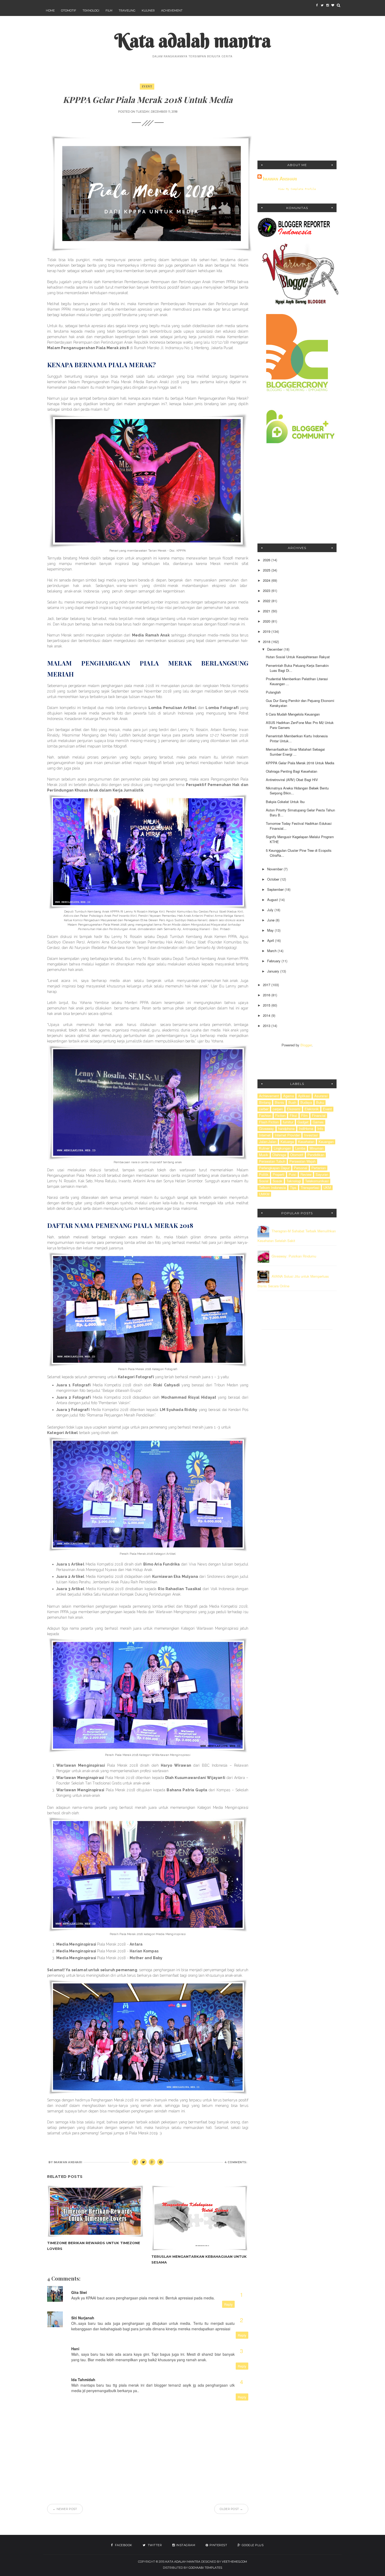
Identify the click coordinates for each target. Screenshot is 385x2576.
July (271, 910)
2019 (267, 631)
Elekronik (312, 1109)
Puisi (292, 1174)
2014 (267, 1015)
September (276, 889)
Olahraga (279, 1155)
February (274, 961)
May (271, 930)
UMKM (264, 1194)
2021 (267, 611)
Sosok (277, 1181)
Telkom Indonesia (272, 1188)
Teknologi (91, 10)
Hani (75, 2349)
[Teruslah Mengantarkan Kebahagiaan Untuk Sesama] (200, 2218)
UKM (327, 1188)
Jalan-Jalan (268, 1142)
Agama (288, 1096)
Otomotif (69, 10)
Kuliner (148, 10)
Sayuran (322, 1174)
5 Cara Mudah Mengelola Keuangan (293, 714)
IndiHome (306, 1129)
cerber (264, 1109)
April (271, 940)
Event (147, 86)
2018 (267, 642)
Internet (265, 1135)
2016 (267, 995)
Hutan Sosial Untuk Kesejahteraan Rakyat (298, 657)
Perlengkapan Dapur (274, 1168)
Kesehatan (306, 1142)
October (274, 879)
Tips (293, 1188)
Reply (228, 2304)
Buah (292, 1102)
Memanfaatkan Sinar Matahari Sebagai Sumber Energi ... (295, 752)
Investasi (311, 1135)
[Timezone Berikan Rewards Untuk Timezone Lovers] (95, 2211)
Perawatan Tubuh (272, 1161)
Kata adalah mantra (193, 40)
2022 (267, 601)
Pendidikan (316, 1155)
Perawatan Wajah (302, 1161)
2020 (267, 621)
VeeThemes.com (234, 2562)
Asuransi (321, 1096)
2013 (267, 1026)
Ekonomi (294, 1109)
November (275, 869)
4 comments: (236, 2162)
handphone (286, 1129)
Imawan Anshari (280, 179)
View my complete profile (297, 189)
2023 (267, 591)
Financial (319, 1116)
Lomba (300, 1148)
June (271, 920)
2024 (267, 580)
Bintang (265, 1102)
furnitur (288, 1122)
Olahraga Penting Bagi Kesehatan (291, 771)
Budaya (306, 1102)
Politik (264, 1174)
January (274, 971)
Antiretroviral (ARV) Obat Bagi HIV (292, 780)
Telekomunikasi (317, 1181)
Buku (320, 1102)
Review (306, 1174)
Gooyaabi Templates (205, 2568)
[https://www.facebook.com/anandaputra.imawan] (317, 5)
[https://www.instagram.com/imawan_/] (327, 5)
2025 (267, 570)
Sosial (264, 1181)
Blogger (306, 1045)
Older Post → (231, 2509)
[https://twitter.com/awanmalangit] (322, 5)
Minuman (317, 1148)
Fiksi (293, 1116)
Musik (264, 1155)
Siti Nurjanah (83, 2318)
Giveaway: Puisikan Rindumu (294, 1256)
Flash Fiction (269, 1122)
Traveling (127, 10)
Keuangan (326, 1142)
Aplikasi (304, 1096)
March (272, 951)
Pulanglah (273, 692)
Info (320, 1129)
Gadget (303, 1122)
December (275, 649)
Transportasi (310, 1188)
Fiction (280, 1116)
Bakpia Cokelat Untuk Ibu (285, 802)
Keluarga (287, 1142)
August (273, 900)
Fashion (265, 1116)
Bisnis (279, 1102)
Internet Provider (287, 1135)
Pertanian (319, 1168)
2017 (267, 985)
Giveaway (266, 1129)
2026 (267, 560)
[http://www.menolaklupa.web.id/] (333, 5)
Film (109, 10)
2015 (267, 1005)
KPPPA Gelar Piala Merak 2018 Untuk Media (300, 763)
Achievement (172, 10)
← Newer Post (65, 2509)
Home (50, 10)
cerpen (278, 1109)
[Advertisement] (297, 117)
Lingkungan (282, 1148)
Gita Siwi (79, 2292)
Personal (301, 1168)
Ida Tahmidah (83, 2380)
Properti (279, 1174)
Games (318, 1122)
